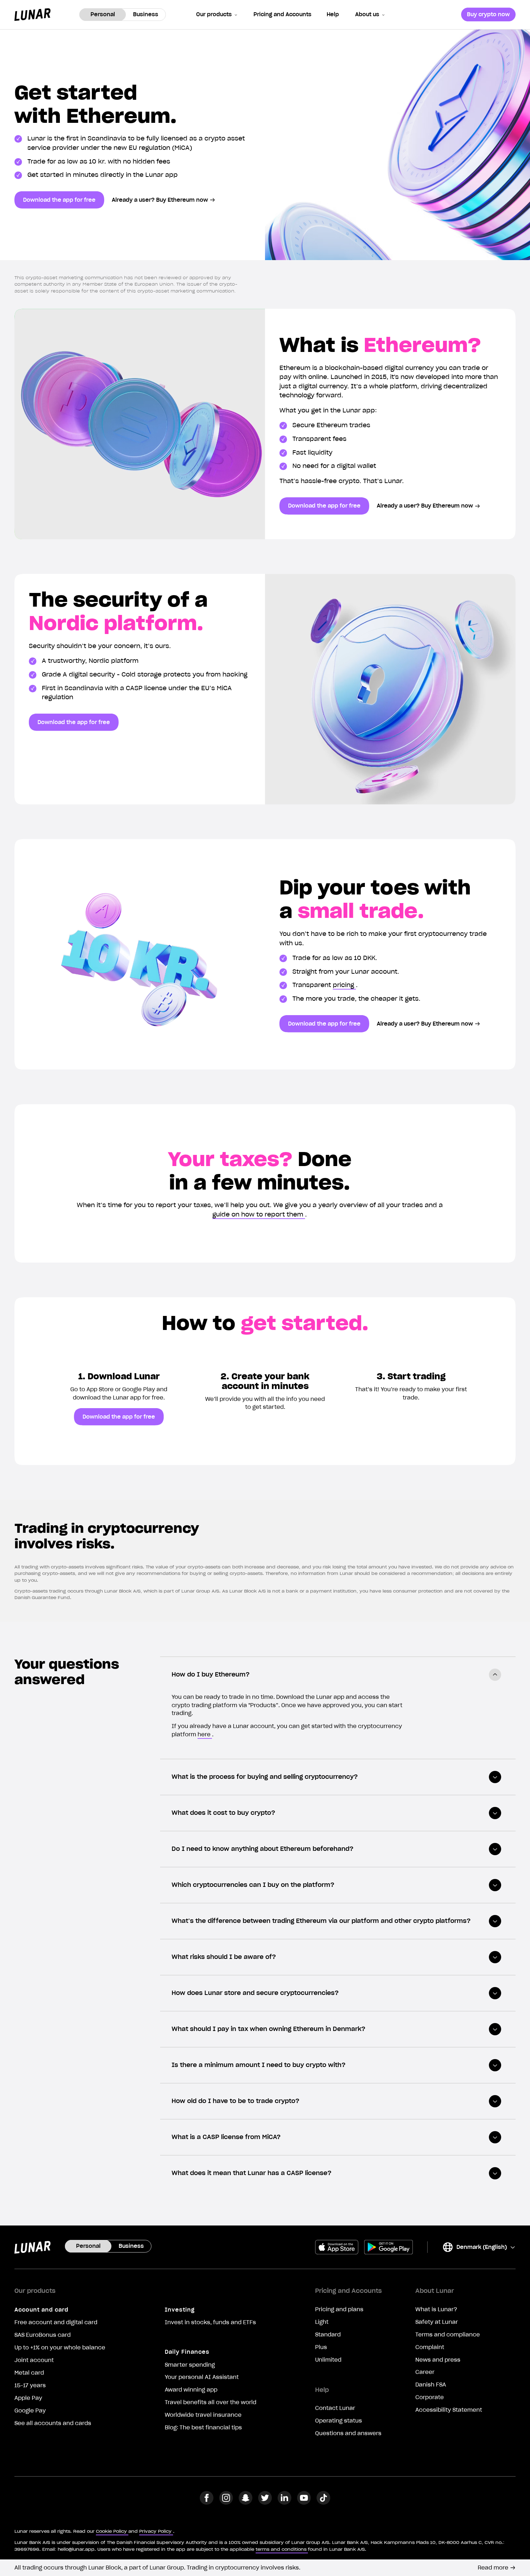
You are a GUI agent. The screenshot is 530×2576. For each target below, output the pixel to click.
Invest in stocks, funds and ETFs (210, 2322)
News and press (438, 2360)
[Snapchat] (246, 2503)
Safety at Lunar (437, 2322)
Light (322, 2322)
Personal (103, 14)
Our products (214, 14)
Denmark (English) (474, 2248)
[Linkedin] (284, 2503)
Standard (328, 2335)
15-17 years (30, 2385)
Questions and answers (348, 2433)
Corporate (430, 2397)
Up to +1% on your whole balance (60, 2348)
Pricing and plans (339, 2309)
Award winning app (191, 2390)
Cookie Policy (111, 2531)
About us (367, 14)
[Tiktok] (323, 2503)
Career (425, 2372)
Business (146, 14)
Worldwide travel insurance (203, 2415)
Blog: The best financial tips (203, 2428)
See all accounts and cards (53, 2423)
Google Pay (30, 2411)
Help (333, 14)
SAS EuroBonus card (43, 2335)
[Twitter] (265, 2503)
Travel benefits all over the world (211, 2402)
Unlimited (328, 2360)
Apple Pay (28, 2398)
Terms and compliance (448, 2335)
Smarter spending (190, 2365)
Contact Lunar (335, 2408)
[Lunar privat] (32, 15)
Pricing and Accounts (282, 14)
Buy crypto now (488, 14)
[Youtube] (304, 2503)
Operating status (339, 2421)
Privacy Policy (155, 2531)
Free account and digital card (56, 2322)
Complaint (430, 2347)
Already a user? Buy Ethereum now (160, 200)
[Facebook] (207, 2503)
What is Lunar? (436, 2309)
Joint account (34, 2360)
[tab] (338, 1675)
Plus (321, 2347)
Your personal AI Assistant (202, 2377)
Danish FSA (431, 2385)
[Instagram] (226, 2503)
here (204, 1735)
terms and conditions (281, 2549)
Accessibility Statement (449, 2410)
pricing (343, 985)
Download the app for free (59, 200)
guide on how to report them (258, 1214)
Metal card (29, 2373)
